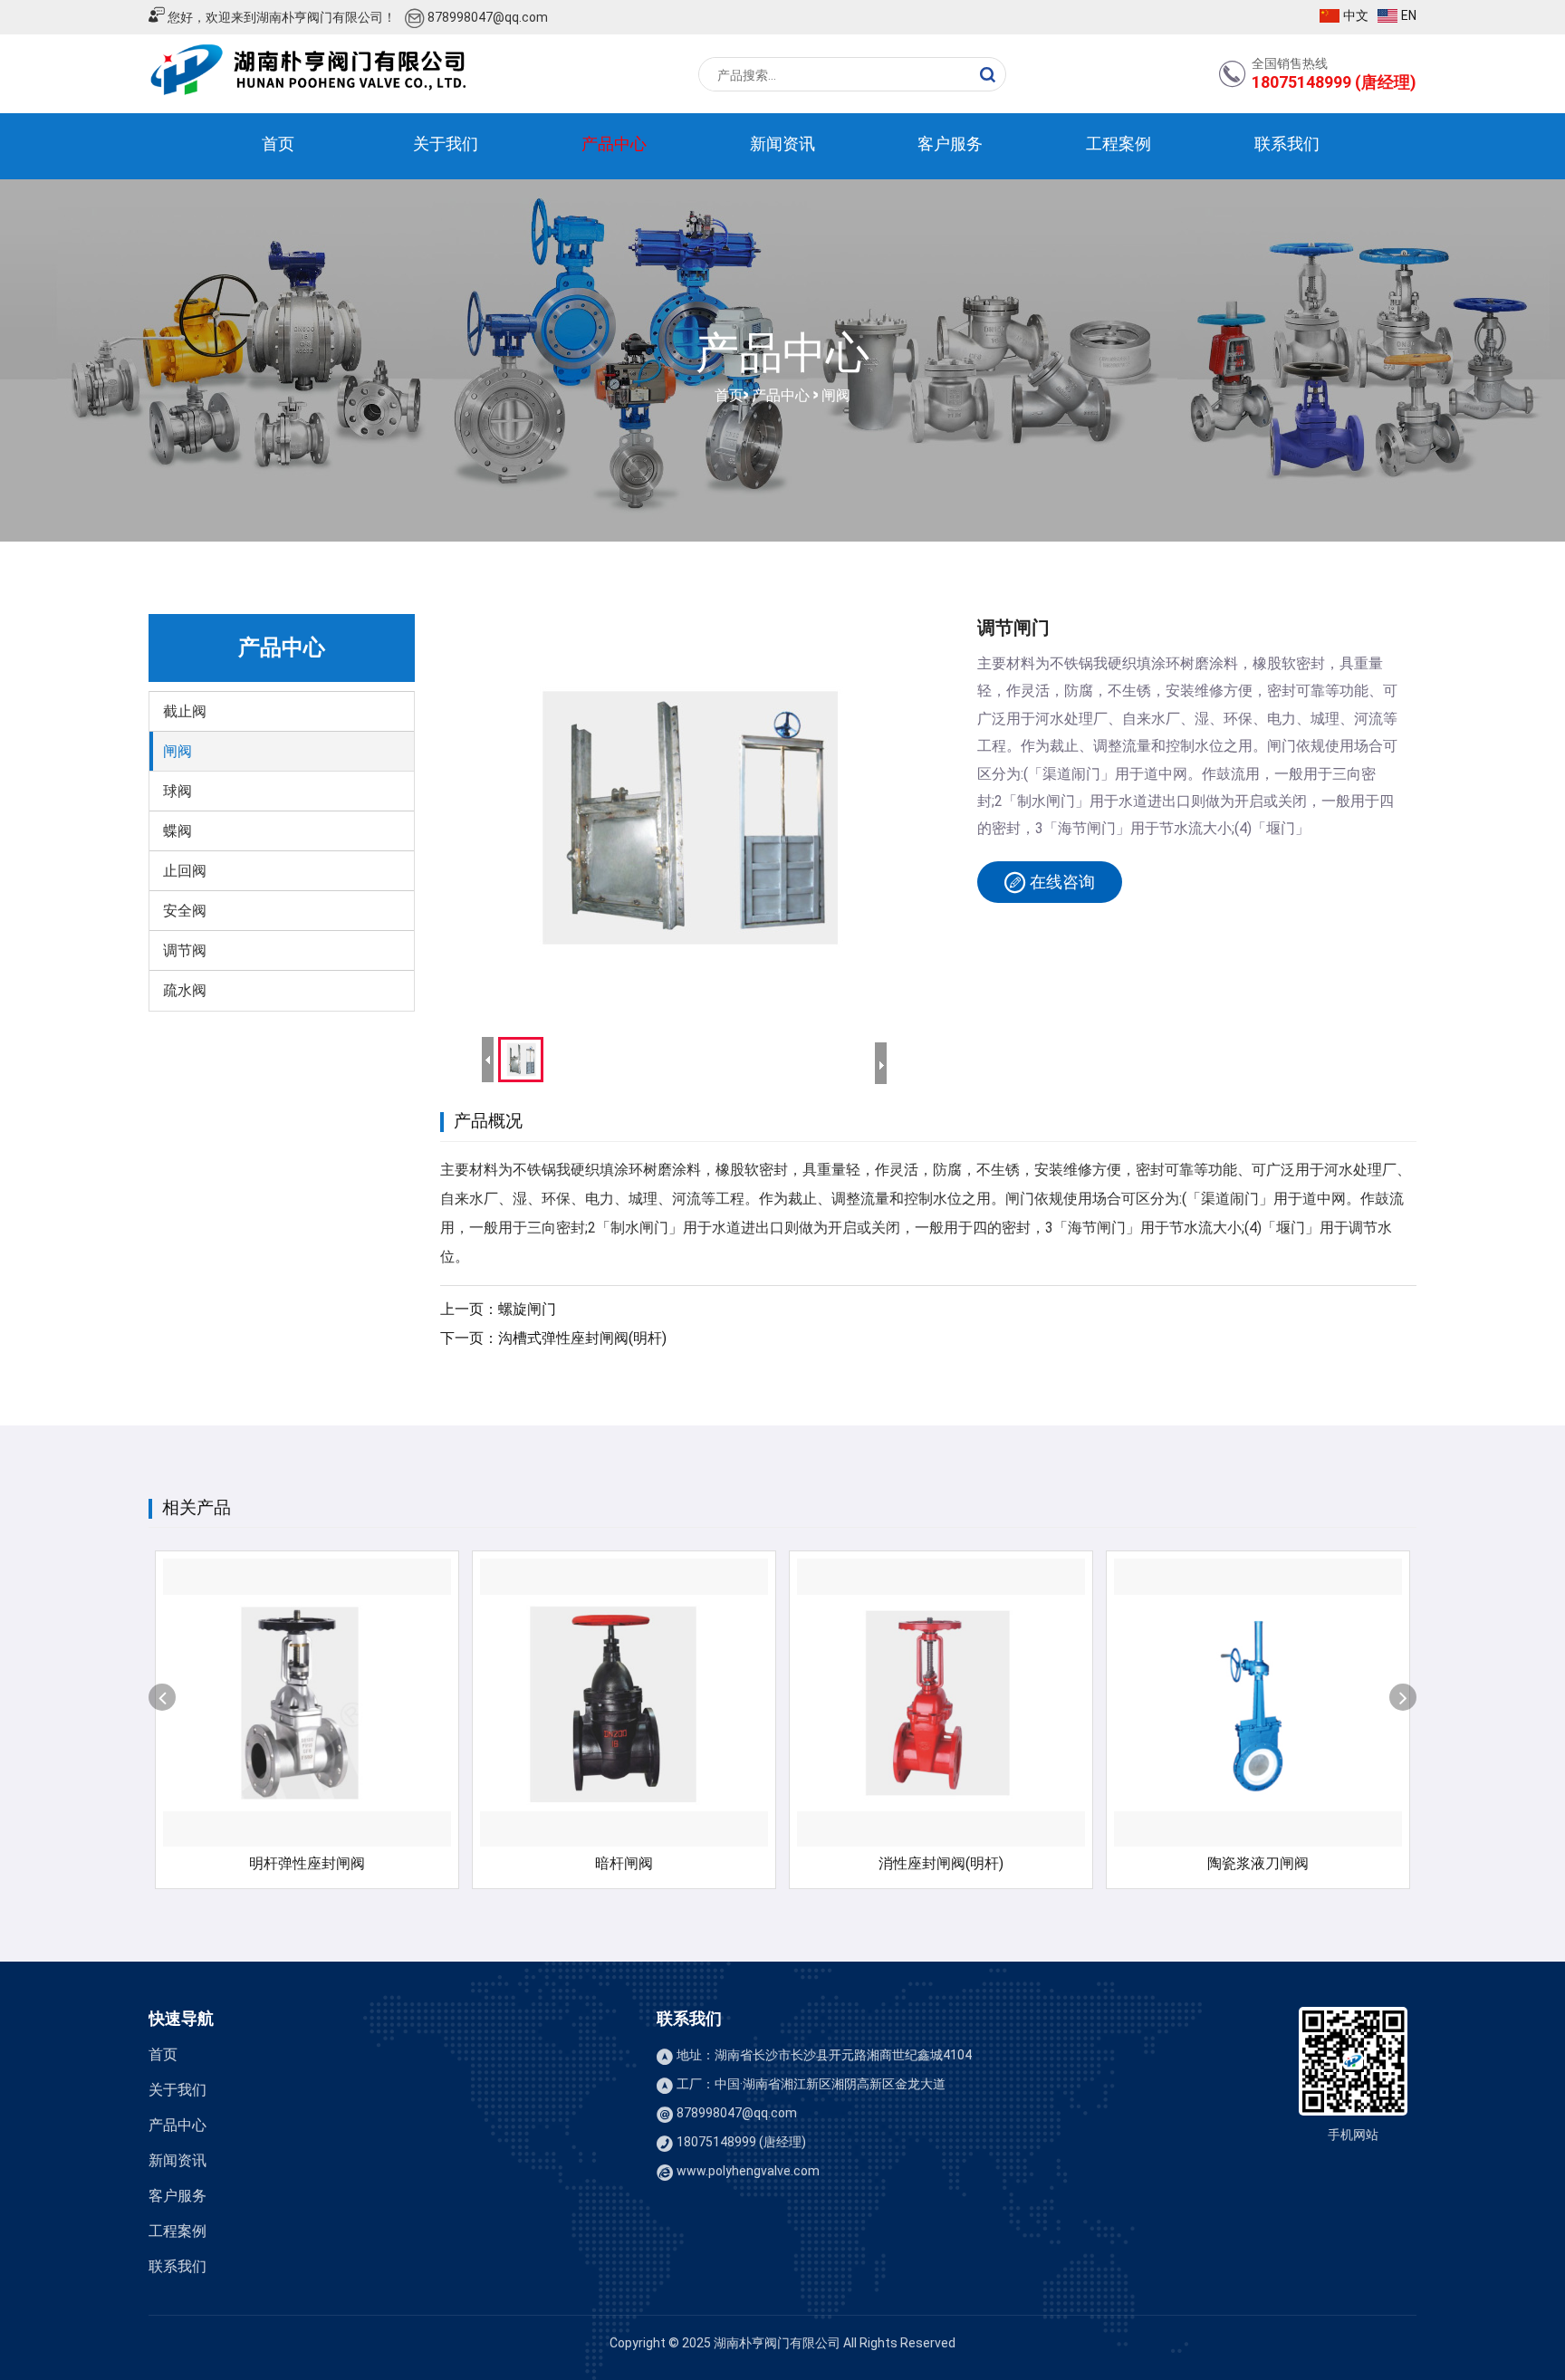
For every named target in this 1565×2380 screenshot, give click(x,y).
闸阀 (836, 393)
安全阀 (185, 911)
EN (1409, 15)
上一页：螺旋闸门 (498, 1309)
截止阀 (185, 711)
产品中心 (614, 144)
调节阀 (185, 950)
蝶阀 (178, 831)
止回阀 (185, 871)
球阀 (178, 791)
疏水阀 (185, 990)
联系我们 (1287, 144)
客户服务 (950, 144)
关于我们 (446, 144)
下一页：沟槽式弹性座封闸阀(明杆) (553, 1338)
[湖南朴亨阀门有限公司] (308, 71)
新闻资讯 (782, 144)
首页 (278, 144)
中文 (1356, 15)
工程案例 (1119, 144)
